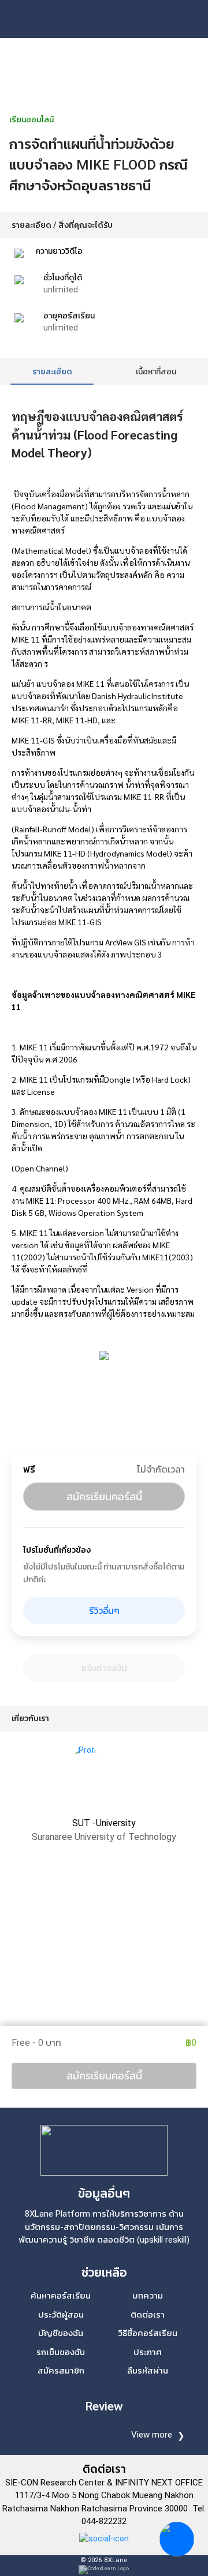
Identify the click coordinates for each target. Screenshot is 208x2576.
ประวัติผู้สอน (61, 2315)
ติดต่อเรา (148, 2315)
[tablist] (104, 371)
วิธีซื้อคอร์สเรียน (148, 2333)
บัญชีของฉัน (61, 2333)
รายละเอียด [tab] (52, 371)
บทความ (148, 2296)
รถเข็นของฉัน (61, 2352)
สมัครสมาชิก (61, 2371)
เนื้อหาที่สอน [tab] (156, 371)
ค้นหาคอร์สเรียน (61, 2296)
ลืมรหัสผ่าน (148, 2371)
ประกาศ (148, 2352)
